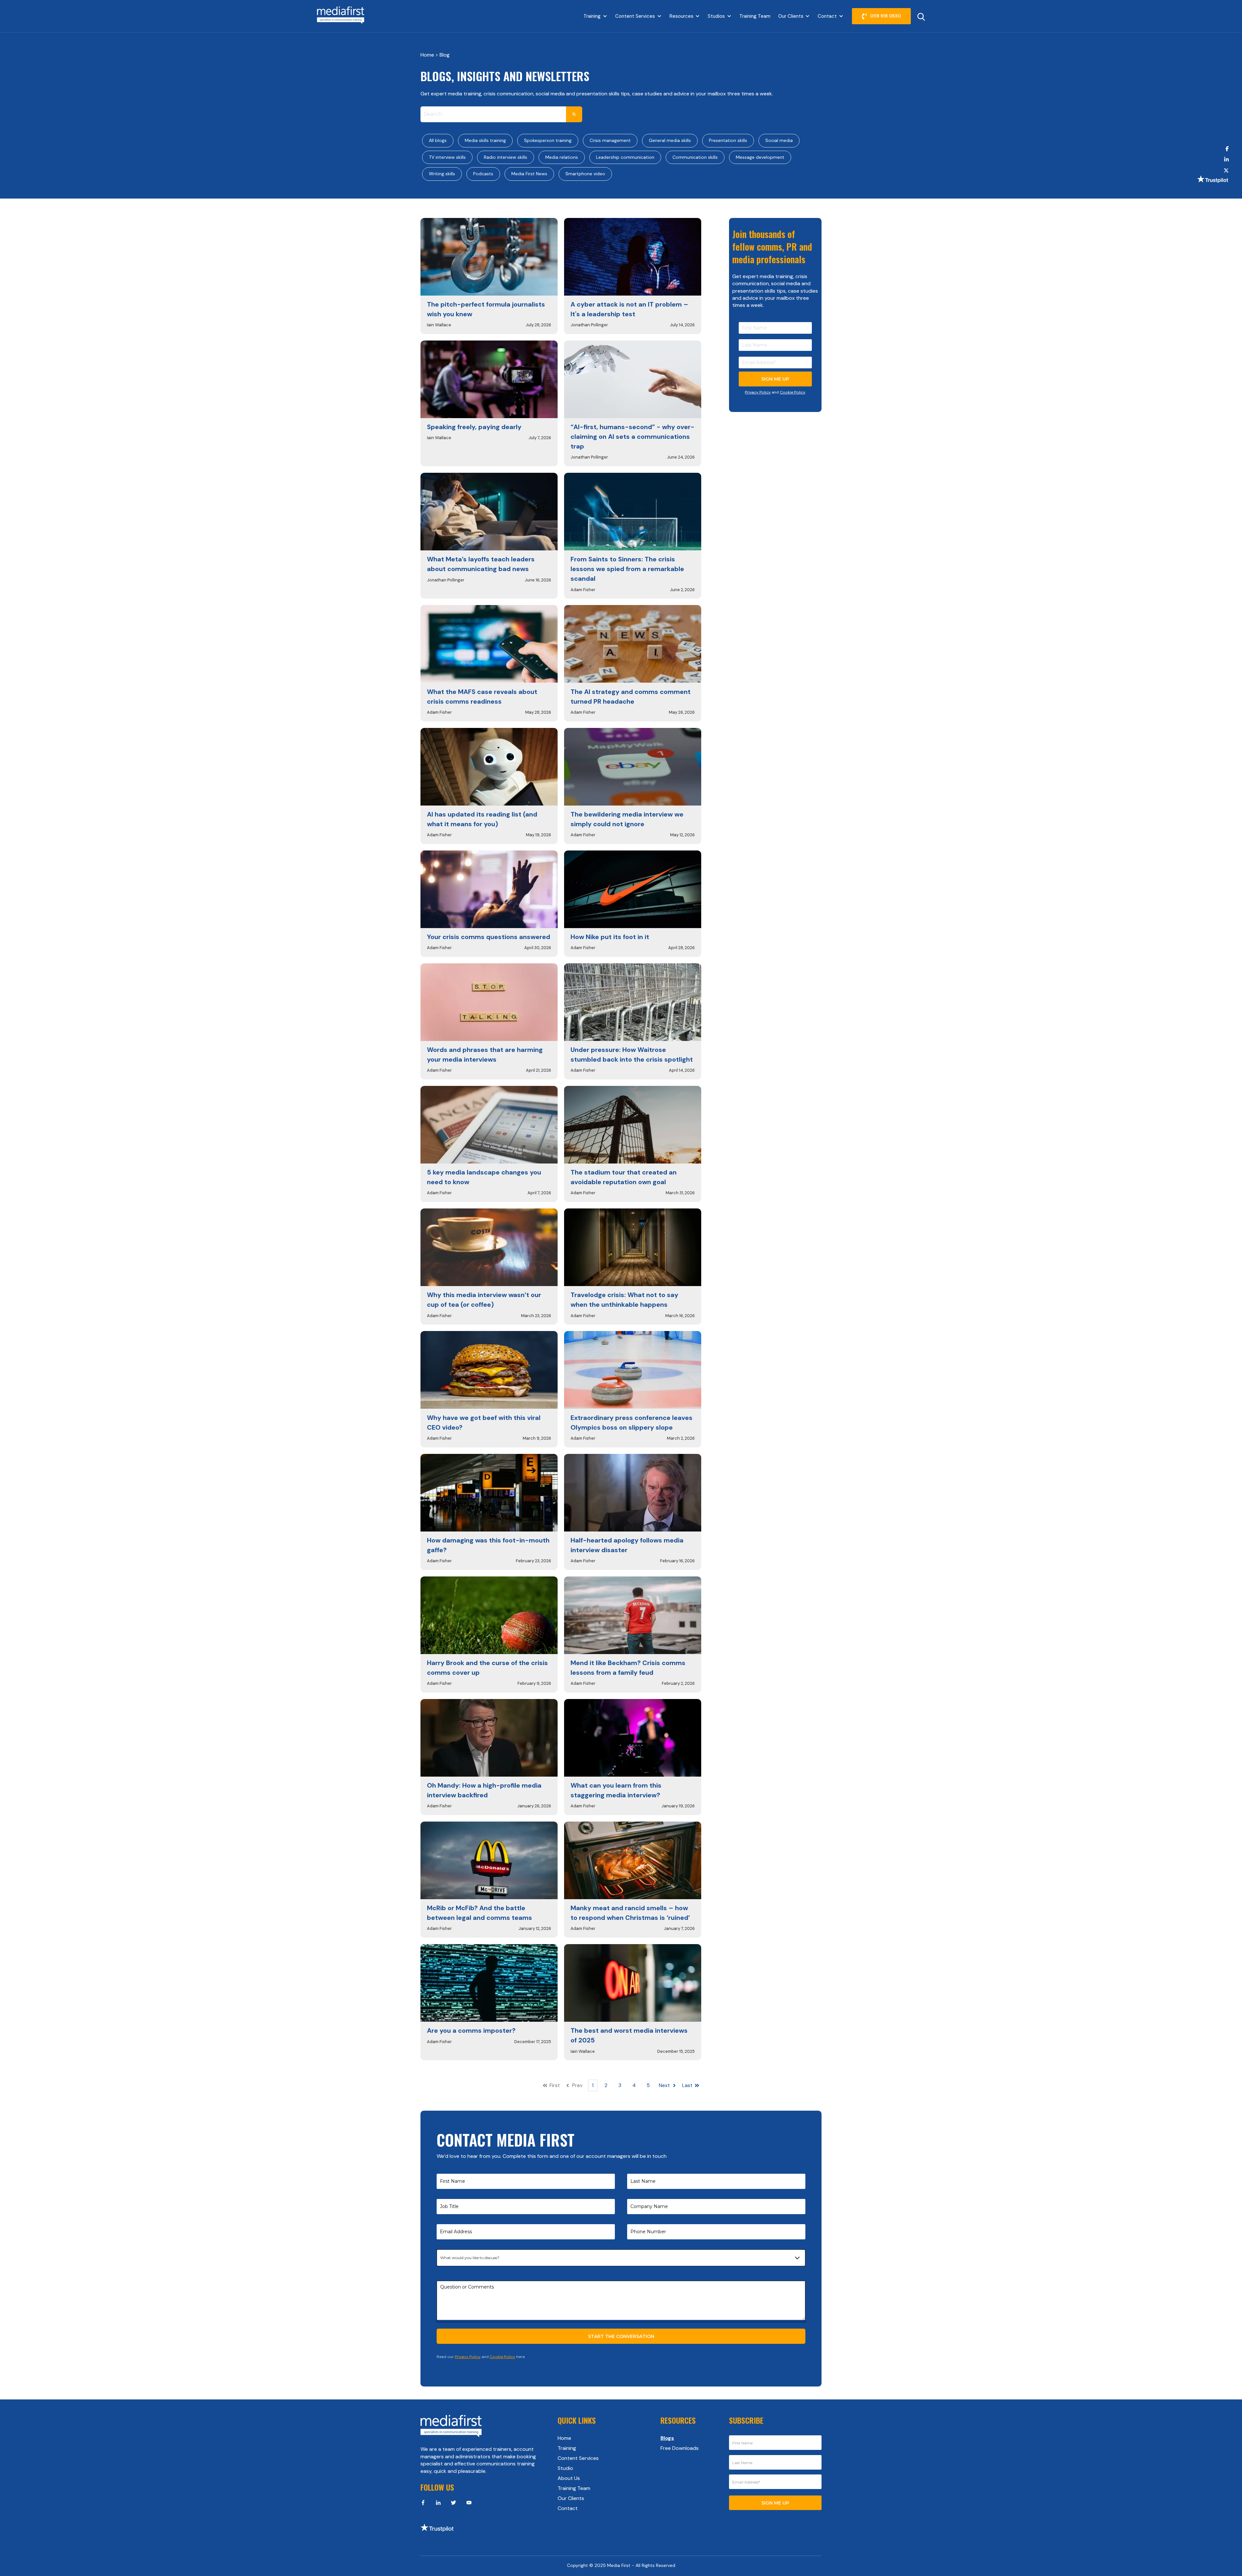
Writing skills (442, 174)
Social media (779, 140)
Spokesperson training (548, 140)
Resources (681, 16)
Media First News (529, 174)
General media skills (670, 140)
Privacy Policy (758, 392)
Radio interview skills (506, 157)
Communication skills (695, 157)
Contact (827, 16)
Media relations (562, 157)
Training (592, 16)
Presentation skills (728, 140)
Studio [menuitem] (565, 2468)
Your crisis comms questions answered (489, 937)
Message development (760, 157)
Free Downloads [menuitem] (680, 2448)
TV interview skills (447, 157)
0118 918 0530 (885, 16)
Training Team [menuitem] (574, 2488)
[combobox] (493, 114)
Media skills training (485, 140)
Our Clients (791, 16)
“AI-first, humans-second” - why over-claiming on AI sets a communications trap (632, 437)
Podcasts (483, 174)
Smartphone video (585, 174)
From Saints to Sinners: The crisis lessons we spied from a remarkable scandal (627, 569)
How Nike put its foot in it (610, 937)
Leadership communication (625, 157)
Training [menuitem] (567, 2448)
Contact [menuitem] (568, 2508)
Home (428, 55)
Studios (716, 16)
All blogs (438, 140)
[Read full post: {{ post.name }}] (489, 257)
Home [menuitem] (564, 2438)
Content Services (635, 16)
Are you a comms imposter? (471, 2030)
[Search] (574, 114)
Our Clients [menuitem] (571, 2498)
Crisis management (610, 140)
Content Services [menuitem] (578, 2458)
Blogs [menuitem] (667, 2438)
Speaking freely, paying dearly (474, 427)
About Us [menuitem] (569, 2478)
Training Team (755, 16)
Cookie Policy (793, 392)
